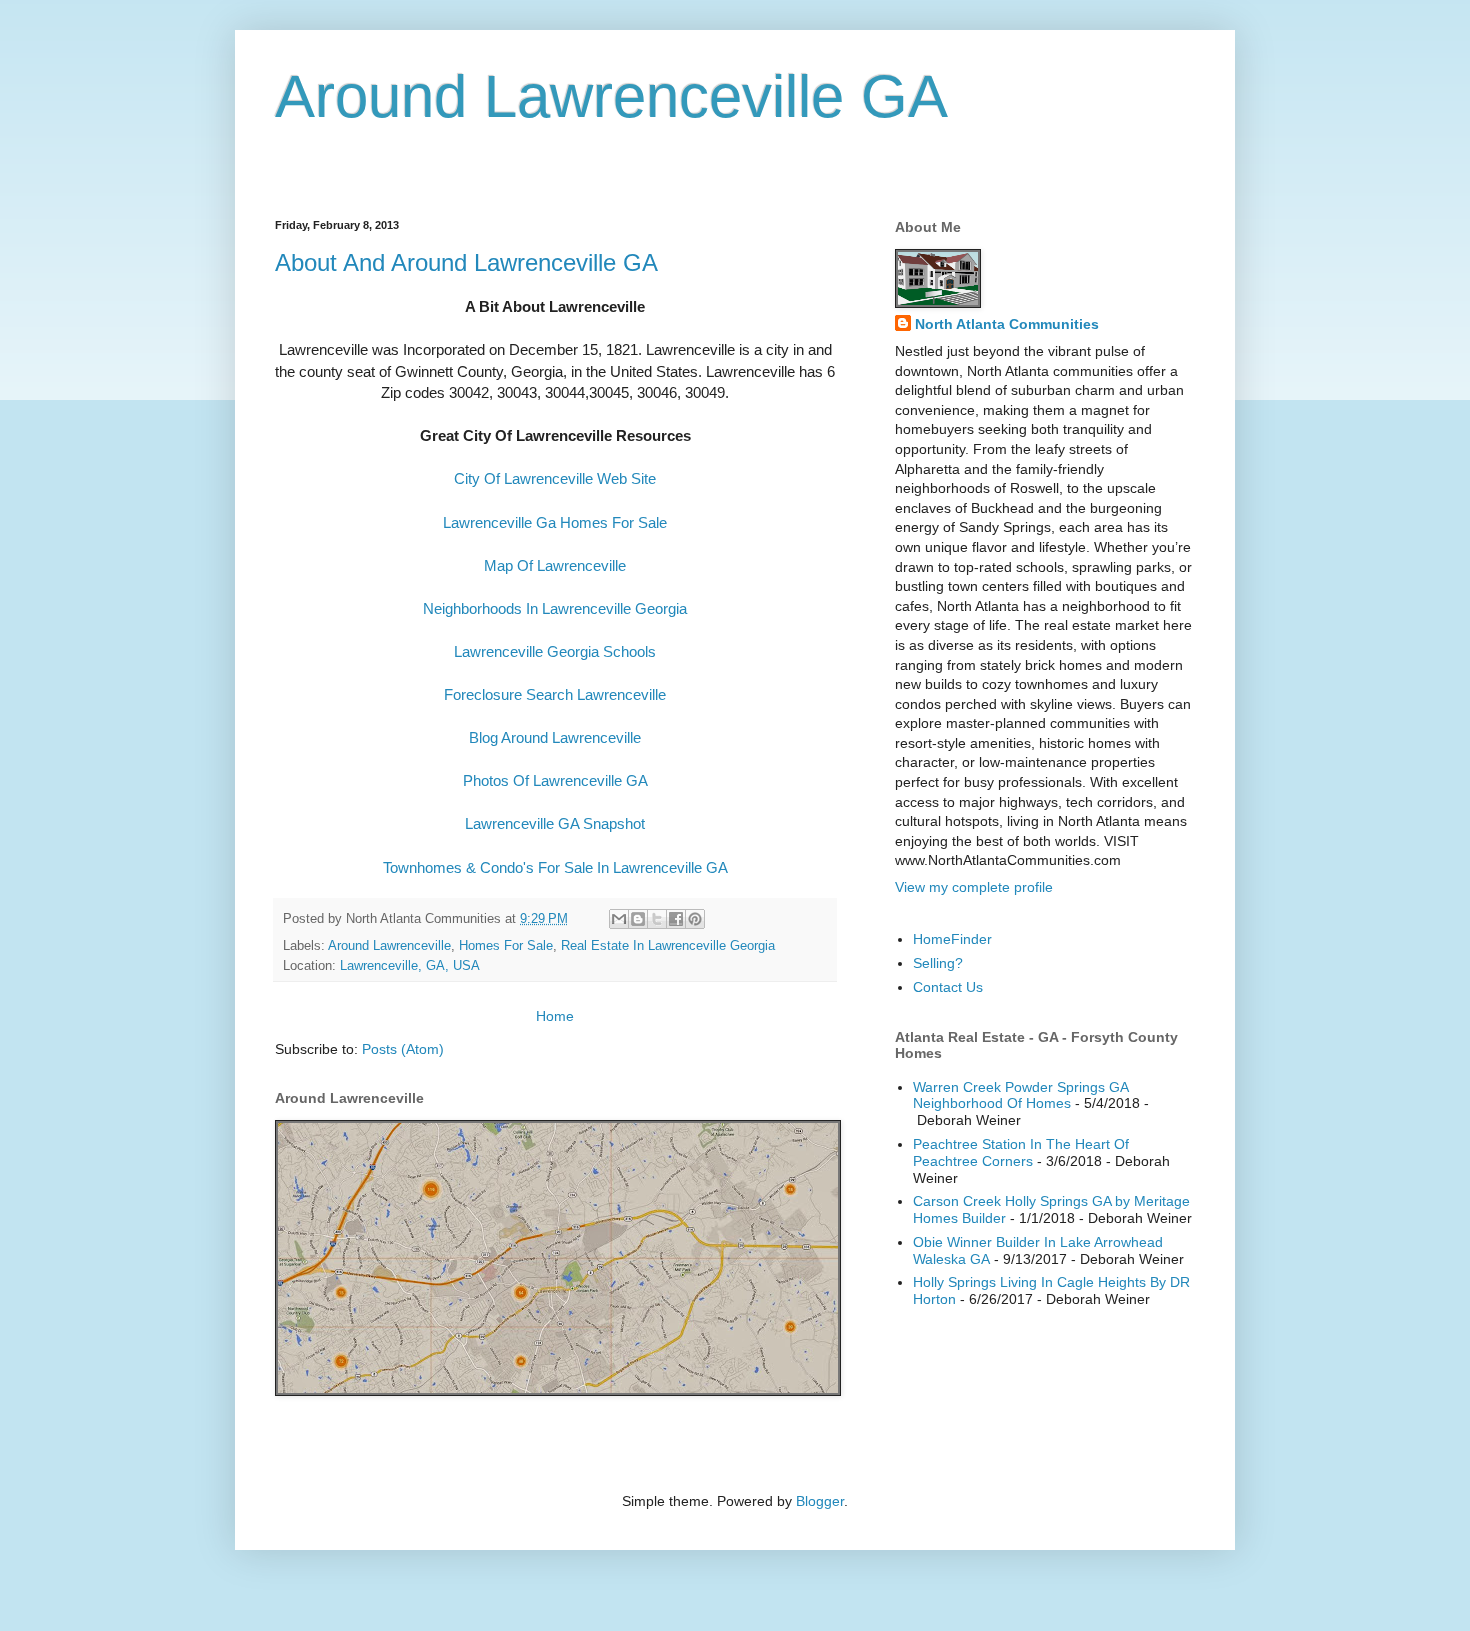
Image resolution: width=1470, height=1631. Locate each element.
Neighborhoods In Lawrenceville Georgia (555, 608)
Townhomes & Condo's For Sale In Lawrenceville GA (555, 867)
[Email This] (619, 919)
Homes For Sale (506, 946)
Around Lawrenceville (389, 946)
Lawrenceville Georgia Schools (555, 651)
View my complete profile (974, 887)
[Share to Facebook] (676, 919)
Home (555, 1016)
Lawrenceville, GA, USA (410, 966)
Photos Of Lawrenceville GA (555, 780)
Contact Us (948, 987)
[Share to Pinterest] (695, 919)
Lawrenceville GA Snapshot (555, 823)
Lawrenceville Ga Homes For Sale (555, 522)
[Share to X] (657, 919)
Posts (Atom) (403, 1049)
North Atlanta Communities (1007, 324)
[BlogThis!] (638, 919)
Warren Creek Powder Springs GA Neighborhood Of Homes (1020, 1095)
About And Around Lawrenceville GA (466, 262)
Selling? (938, 963)
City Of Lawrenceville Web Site (555, 478)
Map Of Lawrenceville (555, 565)
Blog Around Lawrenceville (555, 737)
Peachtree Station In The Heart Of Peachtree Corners (1021, 1152)
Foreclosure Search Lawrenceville (555, 694)
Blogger (820, 1501)
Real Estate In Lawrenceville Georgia (668, 946)
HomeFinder (952, 939)
